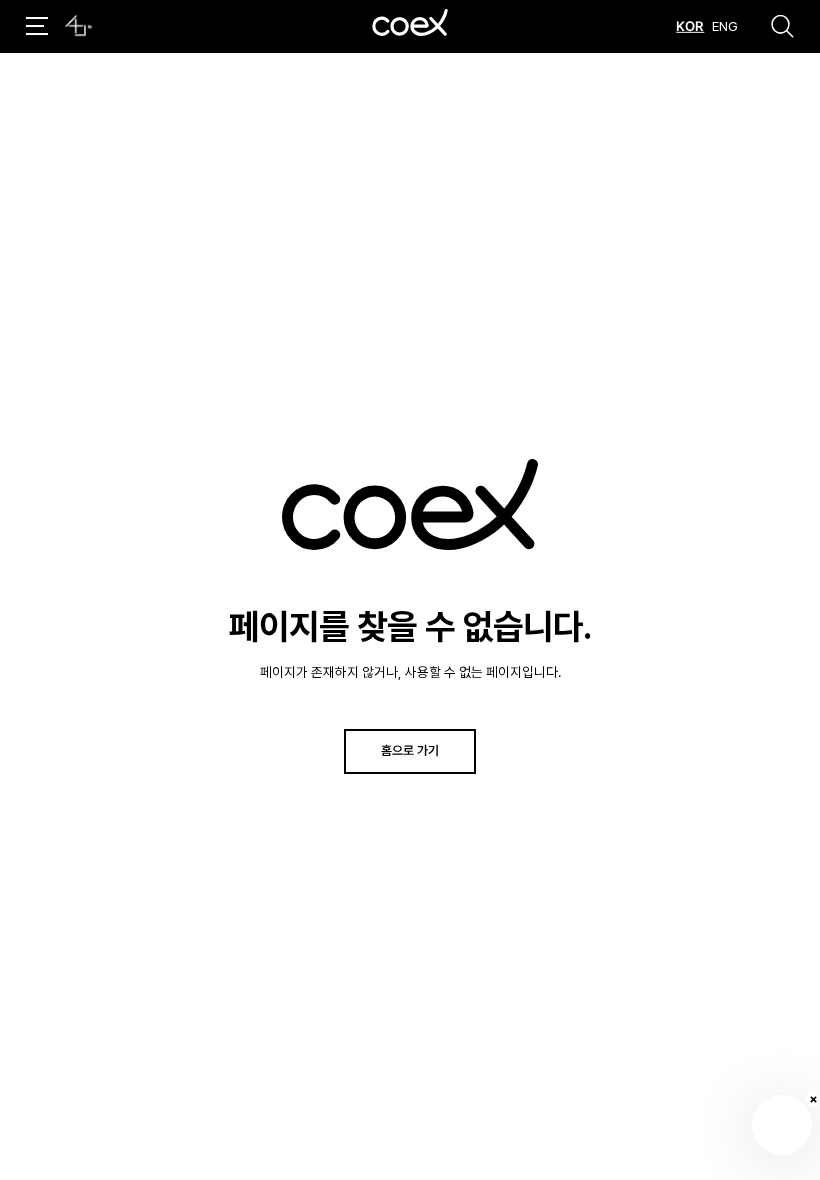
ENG (725, 26)
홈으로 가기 (410, 750)
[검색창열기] (782, 26)
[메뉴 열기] (37, 26)
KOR (690, 26)
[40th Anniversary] (78, 26)
